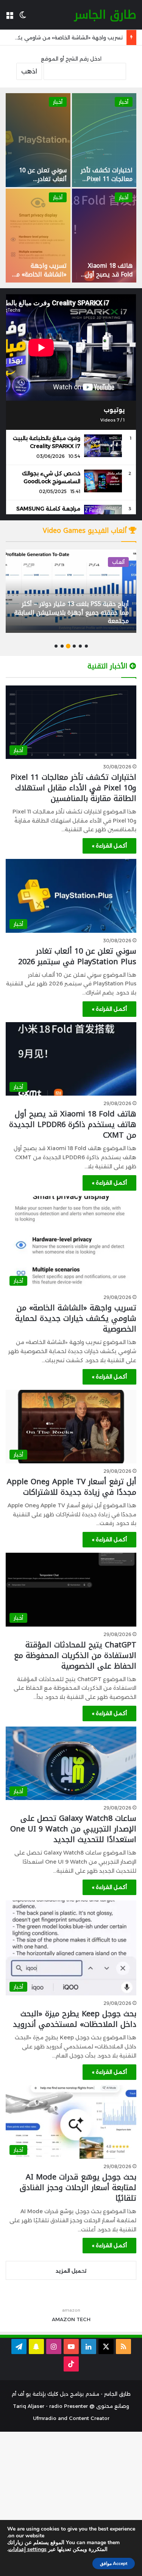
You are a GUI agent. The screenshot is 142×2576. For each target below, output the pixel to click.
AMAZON (63, 2319)
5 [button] (62, 646)
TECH (83, 2319)
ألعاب (118, 562)
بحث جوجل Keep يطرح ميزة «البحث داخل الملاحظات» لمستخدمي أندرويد (75, 2019)
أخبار (124, 102)
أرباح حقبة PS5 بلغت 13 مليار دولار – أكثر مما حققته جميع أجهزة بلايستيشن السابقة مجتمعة (72, 612)
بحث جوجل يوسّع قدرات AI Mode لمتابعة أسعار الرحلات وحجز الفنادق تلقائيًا (78, 2187)
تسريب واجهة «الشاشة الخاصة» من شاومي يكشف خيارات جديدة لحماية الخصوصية (76, 1318)
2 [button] (80, 646)
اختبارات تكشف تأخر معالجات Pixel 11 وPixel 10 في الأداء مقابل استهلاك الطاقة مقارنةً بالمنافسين (73, 788)
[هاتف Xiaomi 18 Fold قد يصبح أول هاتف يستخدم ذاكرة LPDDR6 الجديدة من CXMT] (104, 236)
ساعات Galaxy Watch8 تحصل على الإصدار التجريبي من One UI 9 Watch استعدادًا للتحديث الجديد (73, 1829)
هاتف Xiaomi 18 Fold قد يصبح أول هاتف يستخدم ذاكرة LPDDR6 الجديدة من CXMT (73, 1124)
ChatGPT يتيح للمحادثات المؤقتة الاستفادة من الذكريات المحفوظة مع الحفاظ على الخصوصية (75, 1655)
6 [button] (56, 646)
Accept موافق (114, 2564)
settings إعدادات (27, 2549)
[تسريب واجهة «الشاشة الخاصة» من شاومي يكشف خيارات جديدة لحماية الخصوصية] (38, 236)
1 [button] (86, 646)
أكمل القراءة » (109, 846)
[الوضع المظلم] (23, 18)
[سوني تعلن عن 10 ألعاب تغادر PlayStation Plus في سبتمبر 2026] (38, 140)
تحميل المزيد (71, 2271)
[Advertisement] (71, 2503)
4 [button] (68, 646)
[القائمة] (9, 18)
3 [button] (74, 646)
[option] (71, 188)
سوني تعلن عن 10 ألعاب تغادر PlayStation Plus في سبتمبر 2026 (43, 183)
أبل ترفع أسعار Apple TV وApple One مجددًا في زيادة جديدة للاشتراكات (72, 1487)
